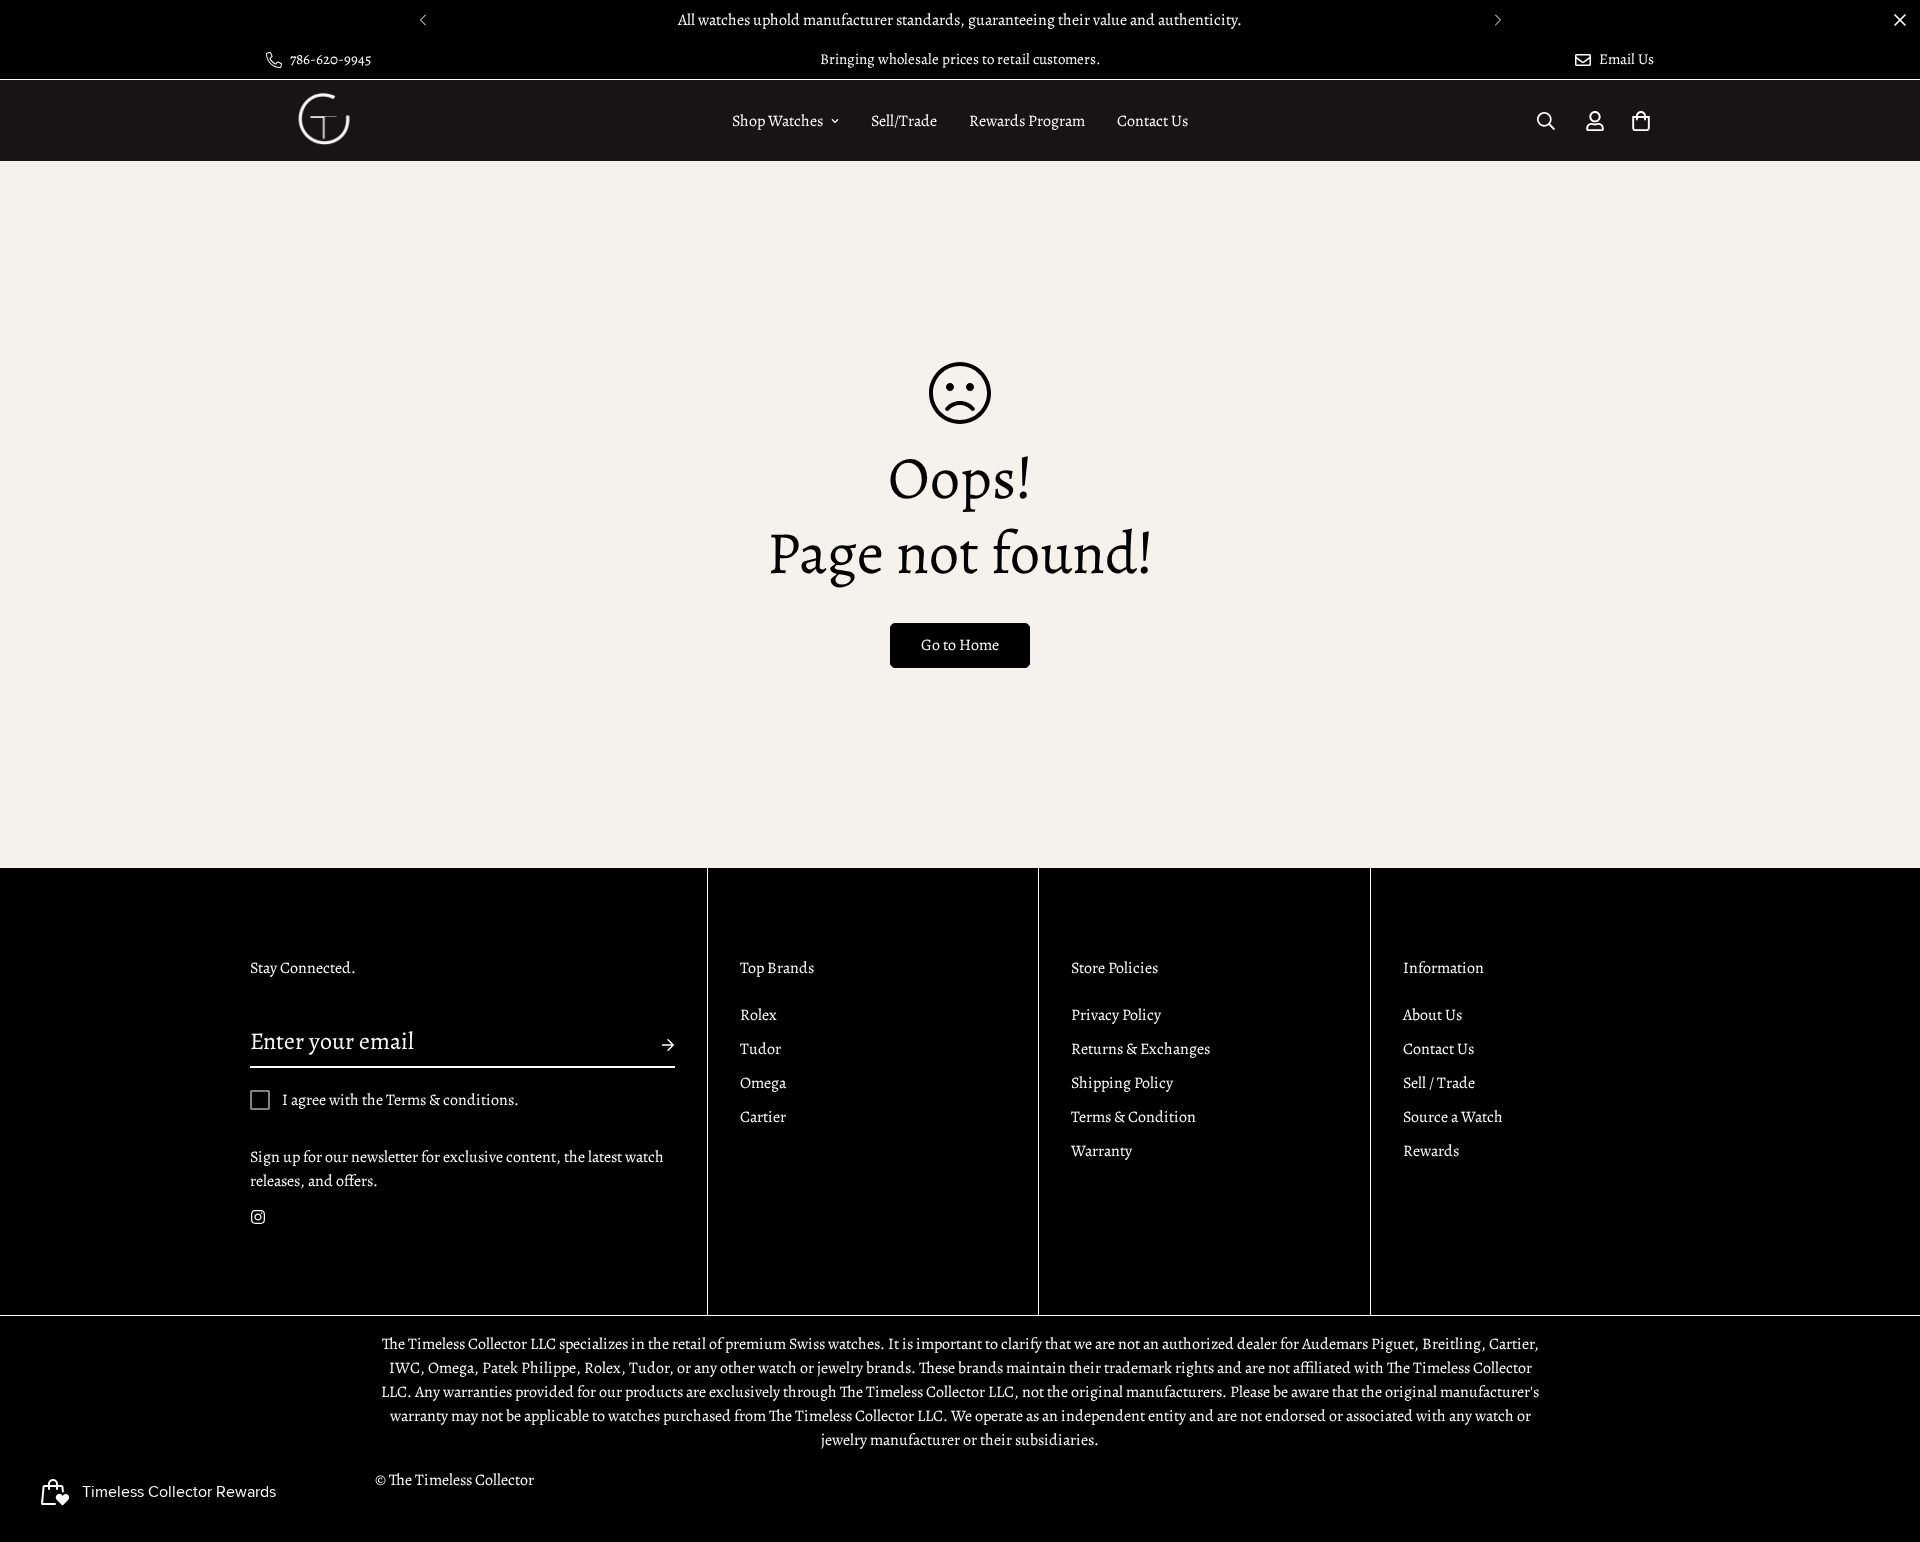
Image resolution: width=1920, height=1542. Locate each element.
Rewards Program (1027, 121)
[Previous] (422, 20)
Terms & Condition (1133, 1117)
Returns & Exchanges (1140, 1049)
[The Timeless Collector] (322, 120)
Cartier (763, 1117)
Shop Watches (777, 121)
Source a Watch (1453, 1117)
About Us (1432, 1015)
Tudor (760, 1049)
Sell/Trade (904, 121)
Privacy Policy (1116, 1015)
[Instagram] (258, 1217)
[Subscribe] (652, 1045)
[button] (1641, 121)
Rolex (758, 1015)
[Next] (1497, 20)
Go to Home (960, 645)
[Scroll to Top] (1881, 1433)
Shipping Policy (1122, 1083)
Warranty (1101, 1151)
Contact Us (1152, 121)
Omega (763, 1083)
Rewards (1431, 1151)
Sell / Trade (1439, 1083)
